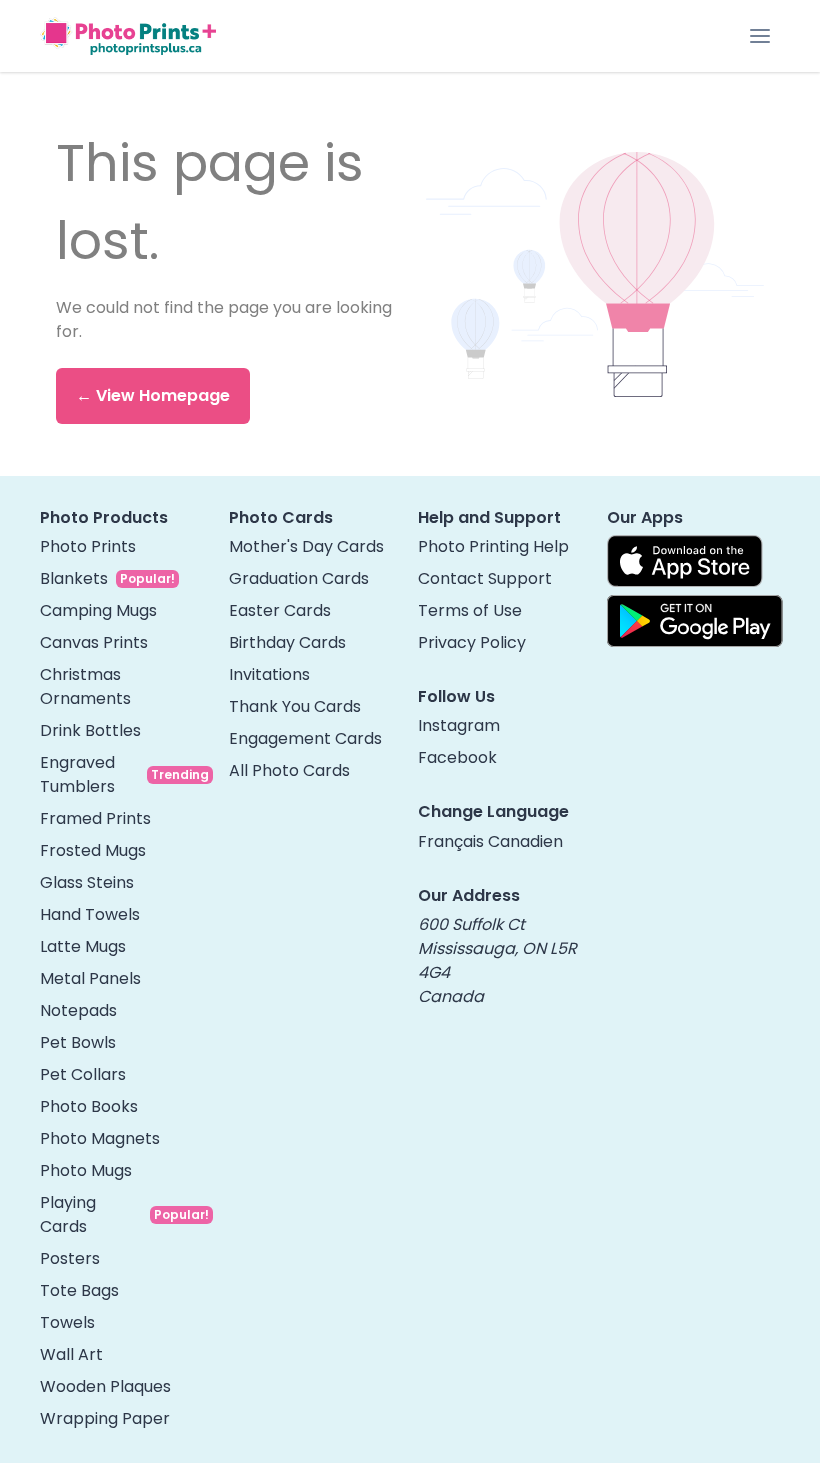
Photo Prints (88, 546)
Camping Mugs (98, 610)
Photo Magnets (100, 1138)
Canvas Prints (94, 642)
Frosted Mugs (93, 850)
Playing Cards (68, 1214)
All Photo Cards (289, 770)
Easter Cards (280, 610)
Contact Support (485, 578)
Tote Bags (79, 1290)
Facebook (457, 757)
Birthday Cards (287, 642)
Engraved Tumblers (77, 774)
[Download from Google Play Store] (695, 621)
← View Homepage (153, 395)
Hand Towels (90, 914)
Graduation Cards (299, 578)
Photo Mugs (86, 1170)
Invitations (269, 674)
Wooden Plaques (105, 1386)
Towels (67, 1322)
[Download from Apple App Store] (685, 561)
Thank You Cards (295, 706)
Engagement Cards (305, 738)
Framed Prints (95, 818)
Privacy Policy (472, 642)
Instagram (459, 725)
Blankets (74, 578)
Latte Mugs (83, 946)
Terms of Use (470, 610)
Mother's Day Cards (306, 546)
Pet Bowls (78, 1042)
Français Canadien (490, 841)
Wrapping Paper (105, 1418)
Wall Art (71, 1354)
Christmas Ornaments (85, 686)
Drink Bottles (90, 730)
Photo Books (89, 1106)
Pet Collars (83, 1074)
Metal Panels (90, 978)
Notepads (78, 1010)
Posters (70, 1258)
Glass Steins (87, 882)
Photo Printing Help (493, 546)
